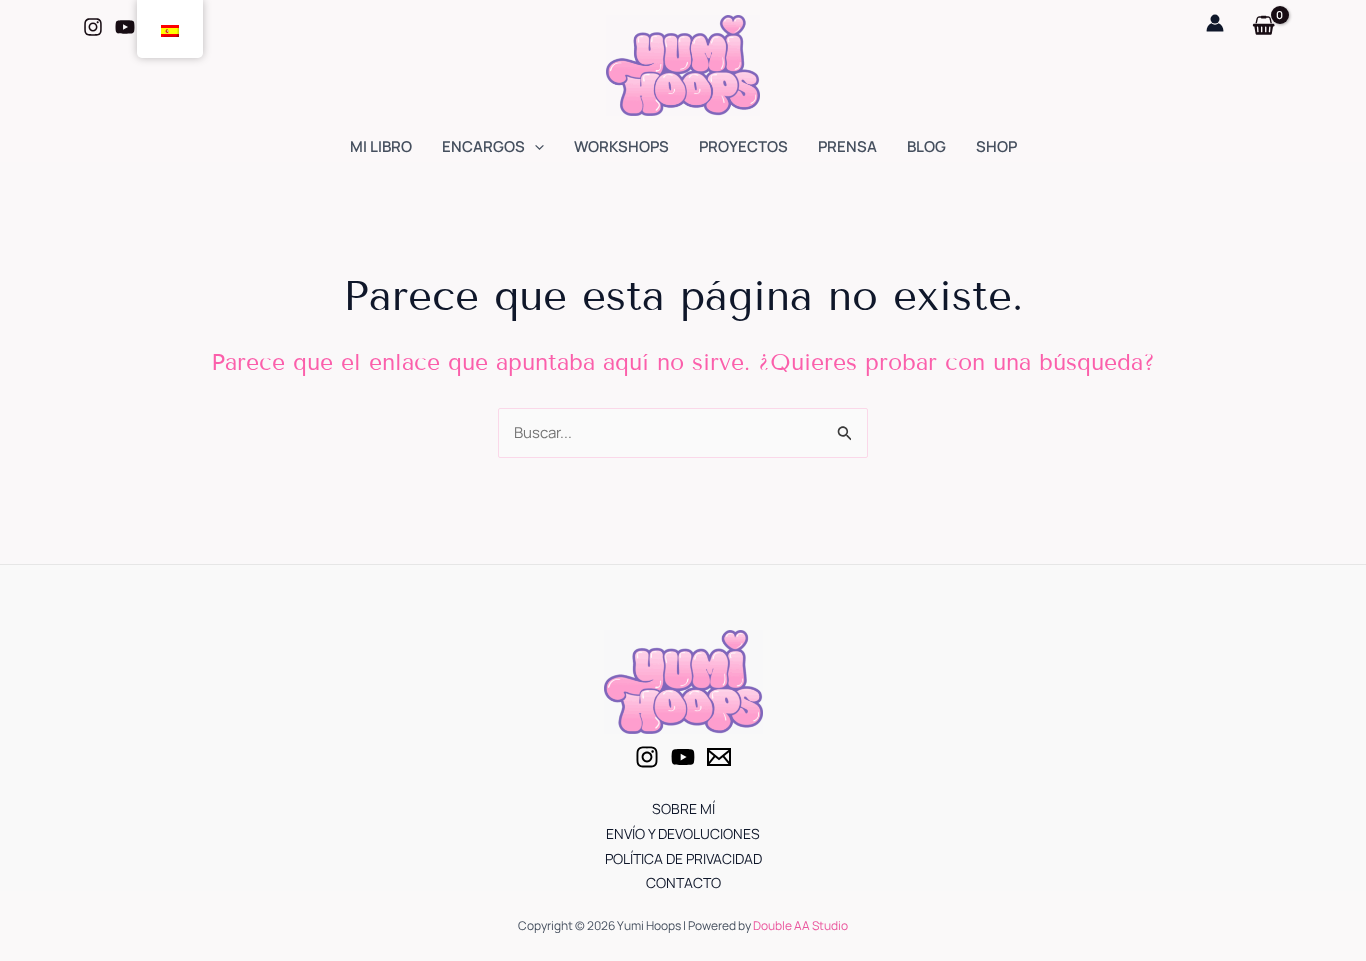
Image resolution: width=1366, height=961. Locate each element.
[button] (534, 147)
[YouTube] (683, 757)
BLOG (926, 146)
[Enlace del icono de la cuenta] (1215, 23)
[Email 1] (719, 757)
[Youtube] (125, 27)
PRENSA (847, 146)
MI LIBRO (381, 146)
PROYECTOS (743, 146)
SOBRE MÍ (683, 808)
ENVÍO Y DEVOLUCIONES (683, 833)
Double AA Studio (800, 925)
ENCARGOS (483, 146)
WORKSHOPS (621, 146)
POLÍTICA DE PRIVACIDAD (683, 858)
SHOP (996, 146)
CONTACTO (683, 882)
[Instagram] (93, 27)
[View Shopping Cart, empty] (1263, 26)
